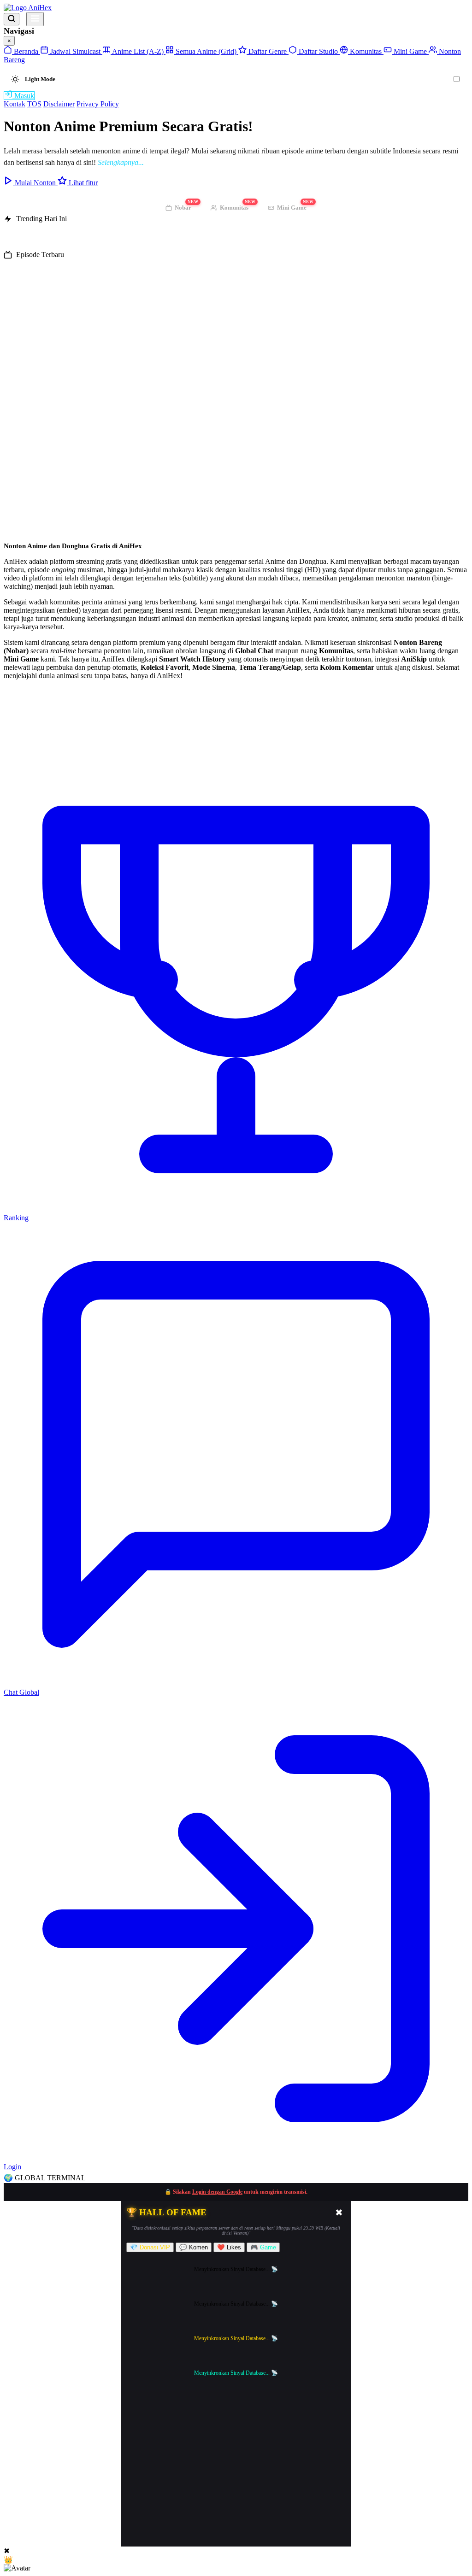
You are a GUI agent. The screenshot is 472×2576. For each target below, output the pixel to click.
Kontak (15, 104)
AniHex (39, 8)
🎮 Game (263, 2247)
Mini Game (410, 51)
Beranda (26, 51)
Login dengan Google (217, 2192)
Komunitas (366, 51)
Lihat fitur (82, 183)
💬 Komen (194, 2247)
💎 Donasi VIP (150, 2247)
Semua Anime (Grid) (206, 51)
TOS (34, 104)
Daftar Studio (318, 51)
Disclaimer (59, 104)
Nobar (186, 206)
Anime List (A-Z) (138, 51)
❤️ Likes (229, 2247)
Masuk (23, 96)
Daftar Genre (268, 51)
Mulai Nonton (35, 183)
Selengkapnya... (121, 162)
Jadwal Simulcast (75, 51)
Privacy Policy (98, 104)
